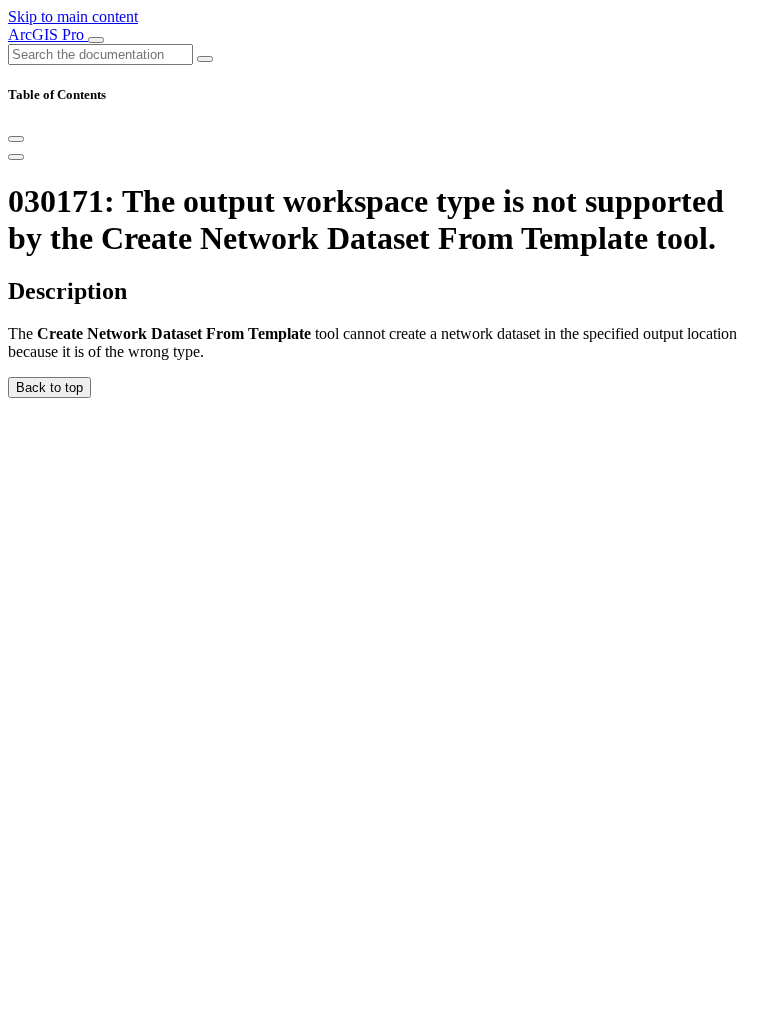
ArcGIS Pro (48, 34)
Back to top (49, 387)
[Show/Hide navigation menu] (96, 40)
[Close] (16, 139)
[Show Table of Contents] (16, 157)
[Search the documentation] (205, 59)
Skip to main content (73, 16)
